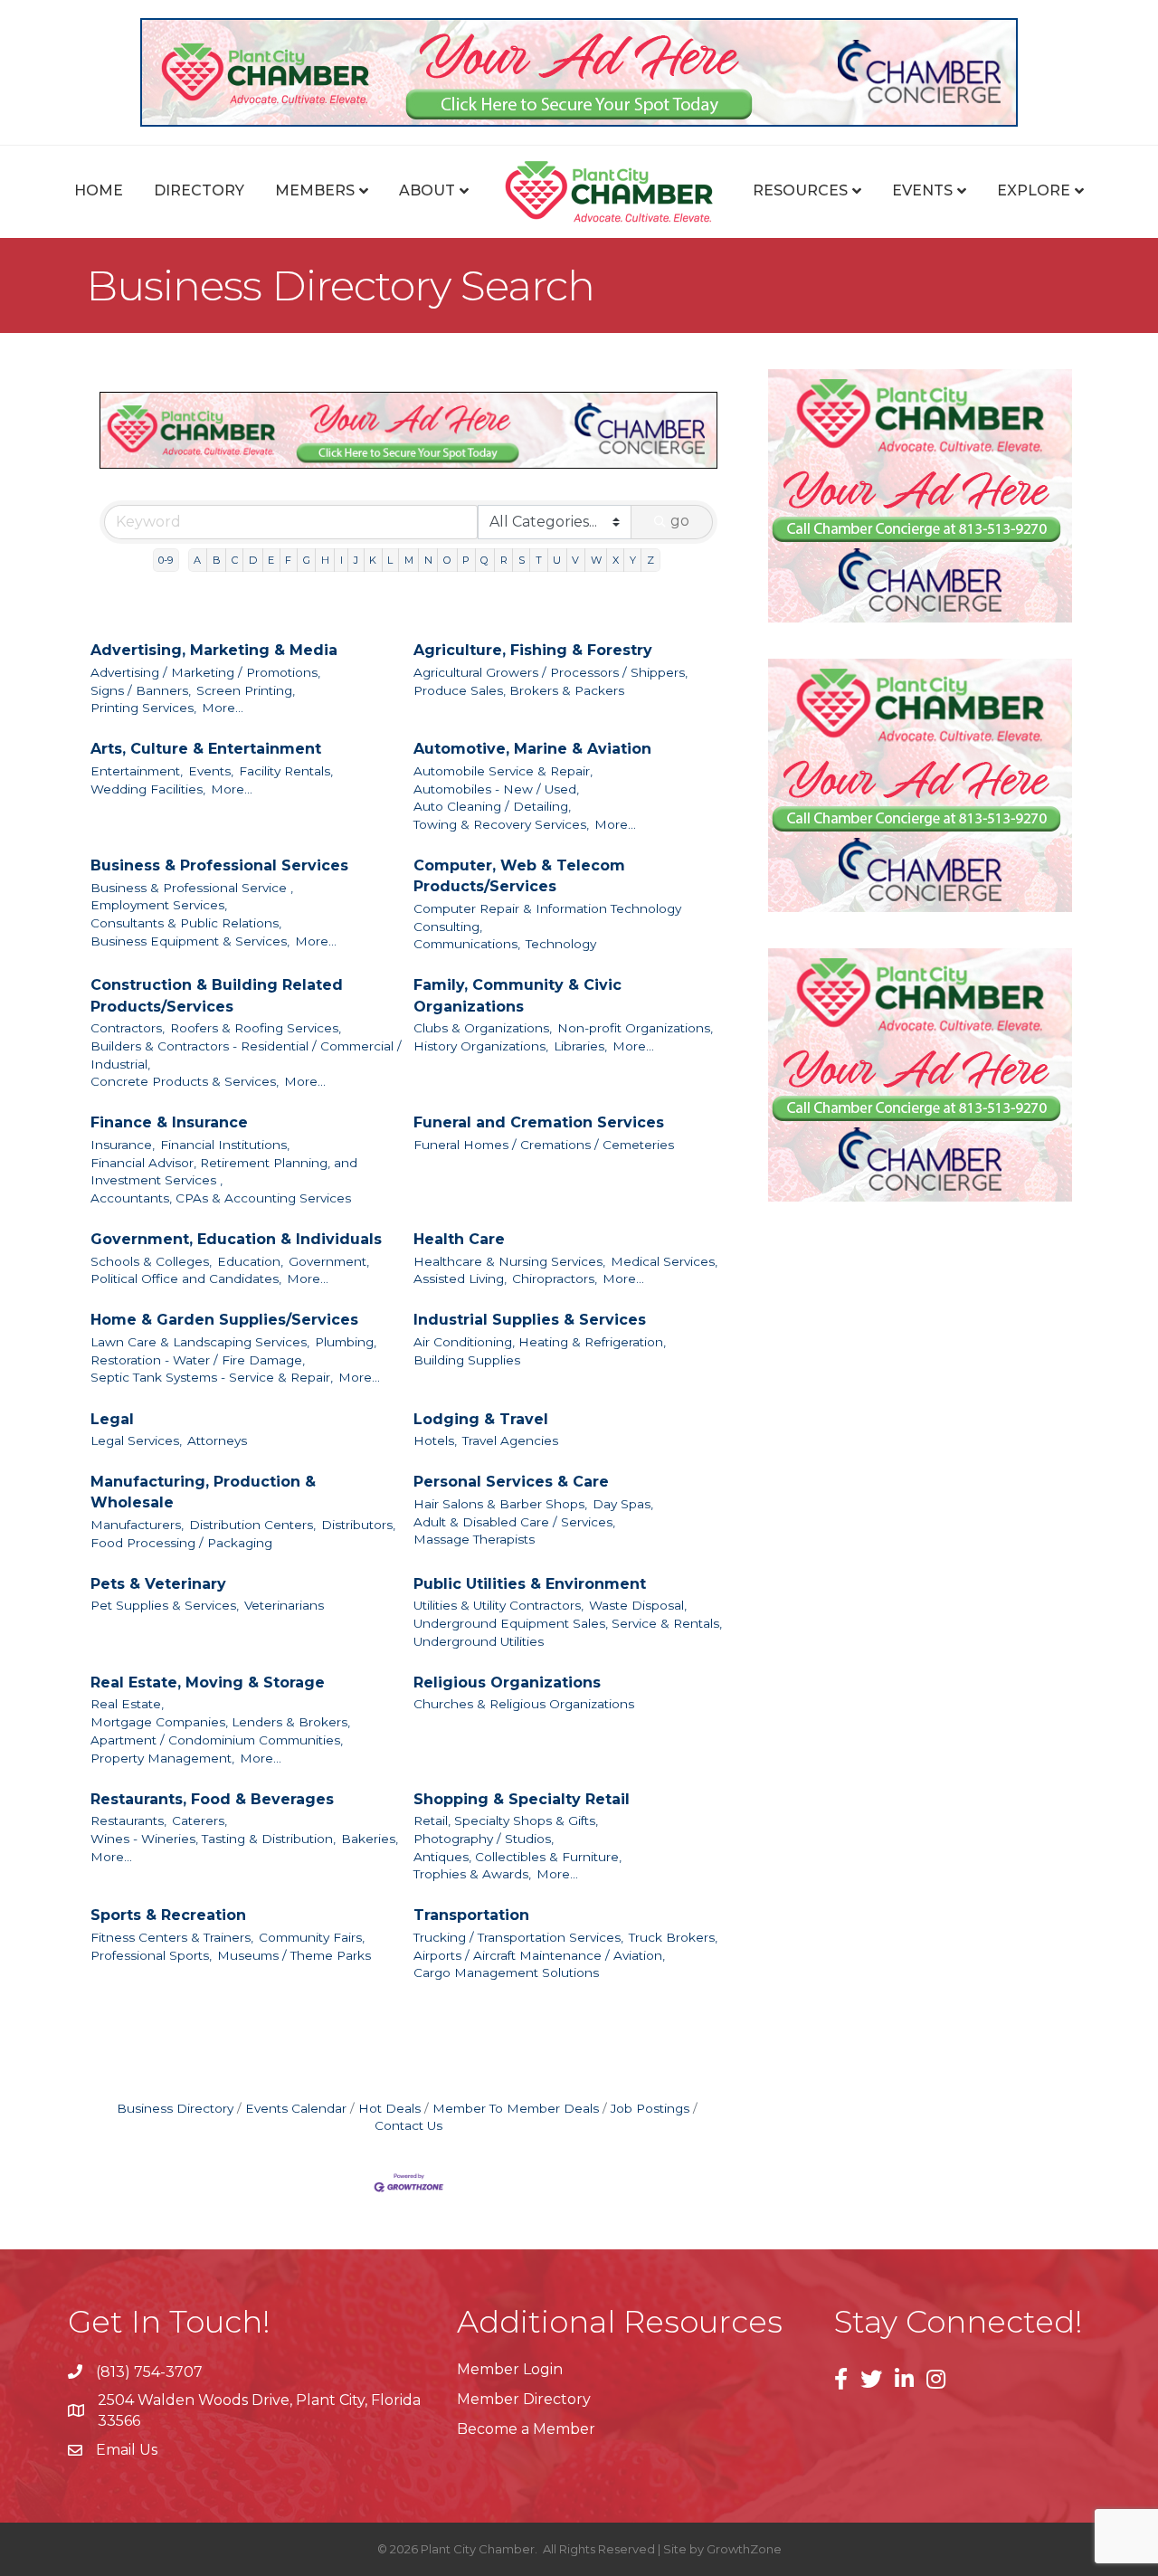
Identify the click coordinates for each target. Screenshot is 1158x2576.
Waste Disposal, (638, 1605)
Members (315, 190)
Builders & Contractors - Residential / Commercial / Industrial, (246, 1055)
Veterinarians (284, 1605)
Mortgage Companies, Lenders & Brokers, (220, 1722)
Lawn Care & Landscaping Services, (200, 1342)
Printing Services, (143, 708)
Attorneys (217, 1440)
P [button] (466, 560)
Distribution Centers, (252, 1525)
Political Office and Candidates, (186, 1278)
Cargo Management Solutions (506, 1972)
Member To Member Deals (516, 2108)
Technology (561, 944)
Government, (329, 1261)
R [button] (504, 560)
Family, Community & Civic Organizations (517, 995)
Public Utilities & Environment (530, 1584)
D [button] (253, 560)
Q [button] (484, 560)
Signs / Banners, (141, 690)
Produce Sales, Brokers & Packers (519, 690)
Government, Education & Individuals (236, 1239)
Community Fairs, (312, 1937)
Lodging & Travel (481, 1419)
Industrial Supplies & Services (530, 1320)
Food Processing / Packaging (181, 1543)
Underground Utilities (479, 1641)
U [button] (557, 560)
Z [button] (650, 560)
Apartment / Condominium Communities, (217, 1740)
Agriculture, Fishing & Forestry (533, 650)
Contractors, (128, 1028)
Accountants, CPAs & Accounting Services (221, 1198)
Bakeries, (370, 1839)
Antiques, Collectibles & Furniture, (517, 1857)
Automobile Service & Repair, (503, 771)
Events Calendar (296, 2108)
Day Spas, (623, 1504)
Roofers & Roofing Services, (256, 1028)
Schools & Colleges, (151, 1261)
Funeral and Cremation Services (539, 1122)
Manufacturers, (137, 1525)
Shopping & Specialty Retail (522, 1799)
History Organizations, (481, 1046)
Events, (211, 771)
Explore (1034, 190)
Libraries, (580, 1046)
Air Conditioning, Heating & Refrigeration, (540, 1342)
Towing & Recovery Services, (501, 824)
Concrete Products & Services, (185, 1081)
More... (223, 708)
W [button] (596, 560)
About (427, 190)
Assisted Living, (460, 1278)
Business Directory (175, 2108)
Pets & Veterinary (158, 1584)
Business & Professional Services (219, 865)
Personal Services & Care (511, 1482)
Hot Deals (389, 2108)
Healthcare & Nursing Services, (509, 1261)
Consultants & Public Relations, (186, 923)
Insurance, (123, 1145)
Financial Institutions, (225, 1145)
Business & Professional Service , (192, 888)
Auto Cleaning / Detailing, (492, 806)
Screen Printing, (246, 690)
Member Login (510, 2369)
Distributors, (358, 1525)
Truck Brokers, (673, 1937)
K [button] (373, 560)
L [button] (390, 560)
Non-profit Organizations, (635, 1028)
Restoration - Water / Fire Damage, (198, 1360)
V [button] (575, 560)
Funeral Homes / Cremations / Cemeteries (544, 1145)
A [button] (197, 560)
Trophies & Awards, (472, 1874)
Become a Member (526, 2429)
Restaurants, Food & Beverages (212, 1799)
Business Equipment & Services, (190, 941)
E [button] (271, 560)
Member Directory (524, 2399)
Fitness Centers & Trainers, (172, 1937)
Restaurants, (128, 1820)
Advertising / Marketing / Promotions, (205, 672)
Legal (112, 1419)
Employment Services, (159, 905)
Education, (250, 1261)
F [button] (288, 560)
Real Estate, (127, 1704)
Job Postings (650, 2108)
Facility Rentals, (286, 771)
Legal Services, (136, 1440)
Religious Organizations (507, 1682)
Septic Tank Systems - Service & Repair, (212, 1377)
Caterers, (199, 1820)
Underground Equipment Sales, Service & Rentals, (568, 1623)
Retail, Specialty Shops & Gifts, (506, 1820)
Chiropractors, (555, 1278)
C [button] (235, 560)
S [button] (522, 560)
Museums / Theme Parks (294, 1955)
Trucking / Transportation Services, (518, 1937)
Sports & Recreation (168, 1915)
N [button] (428, 560)
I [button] (342, 560)
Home (99, 190)
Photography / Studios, (484, 1839)
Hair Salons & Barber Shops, (500, 1504)
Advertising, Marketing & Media (214, 650)
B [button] (217, 560)
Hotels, (435, 1440)
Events (922, 190)
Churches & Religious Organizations (524, 1704)
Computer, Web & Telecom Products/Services (519, 876)
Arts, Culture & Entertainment (206, 749)
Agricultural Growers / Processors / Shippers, (551, 672)
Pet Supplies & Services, (165, 1605)
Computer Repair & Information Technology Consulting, (547, 917)
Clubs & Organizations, (483, 1028)
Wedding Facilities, (148, 789)
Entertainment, (137, 771)
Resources (800, 190)
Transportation (471, 1915)
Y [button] (633, 560)
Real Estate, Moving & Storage (208, 1682)
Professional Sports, (151, 1955)
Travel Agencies (510, 1440)
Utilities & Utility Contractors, (498, 1605)
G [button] (307, 560)
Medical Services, (664, 1261)
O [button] (447, 560)
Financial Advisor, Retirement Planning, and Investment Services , (224, 1172)
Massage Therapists (474, 1539)
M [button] (409, 560)
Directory (199, 190)
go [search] (680, 521)
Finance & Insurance (169, 1122)
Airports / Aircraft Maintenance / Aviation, (539, 1955)
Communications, (467, 944)
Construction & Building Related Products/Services (217, 995)
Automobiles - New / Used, (496, 789)
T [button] (539, 560)
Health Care (459, 1239)
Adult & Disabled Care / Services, (514, 1522)
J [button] (356, 560)
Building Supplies (467, 1360)
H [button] (325, 560)
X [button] (616, 560)
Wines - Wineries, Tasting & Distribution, (213, 1839)
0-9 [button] (166, 560)
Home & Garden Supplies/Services (224, 1320)
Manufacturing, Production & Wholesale (203, 1492)
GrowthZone (744, 2549)
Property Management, (162, 1758)
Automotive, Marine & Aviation (532, 749)
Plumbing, (346, 1342)
